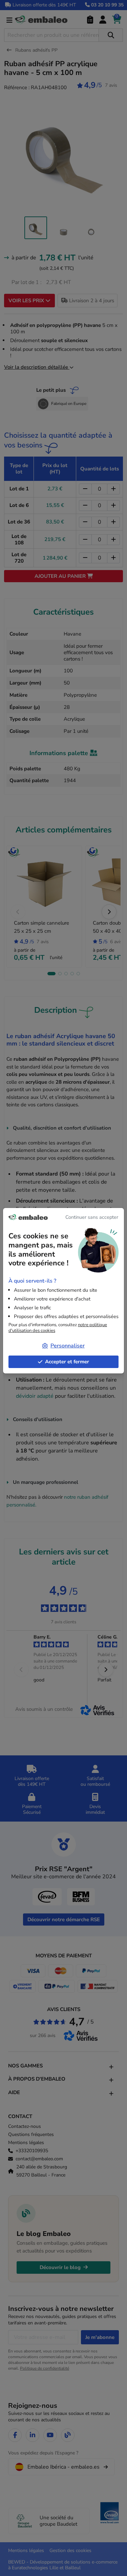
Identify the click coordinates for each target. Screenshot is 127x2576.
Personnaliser (68, 1346)
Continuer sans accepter (92, 1217)
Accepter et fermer (67, 1362)
